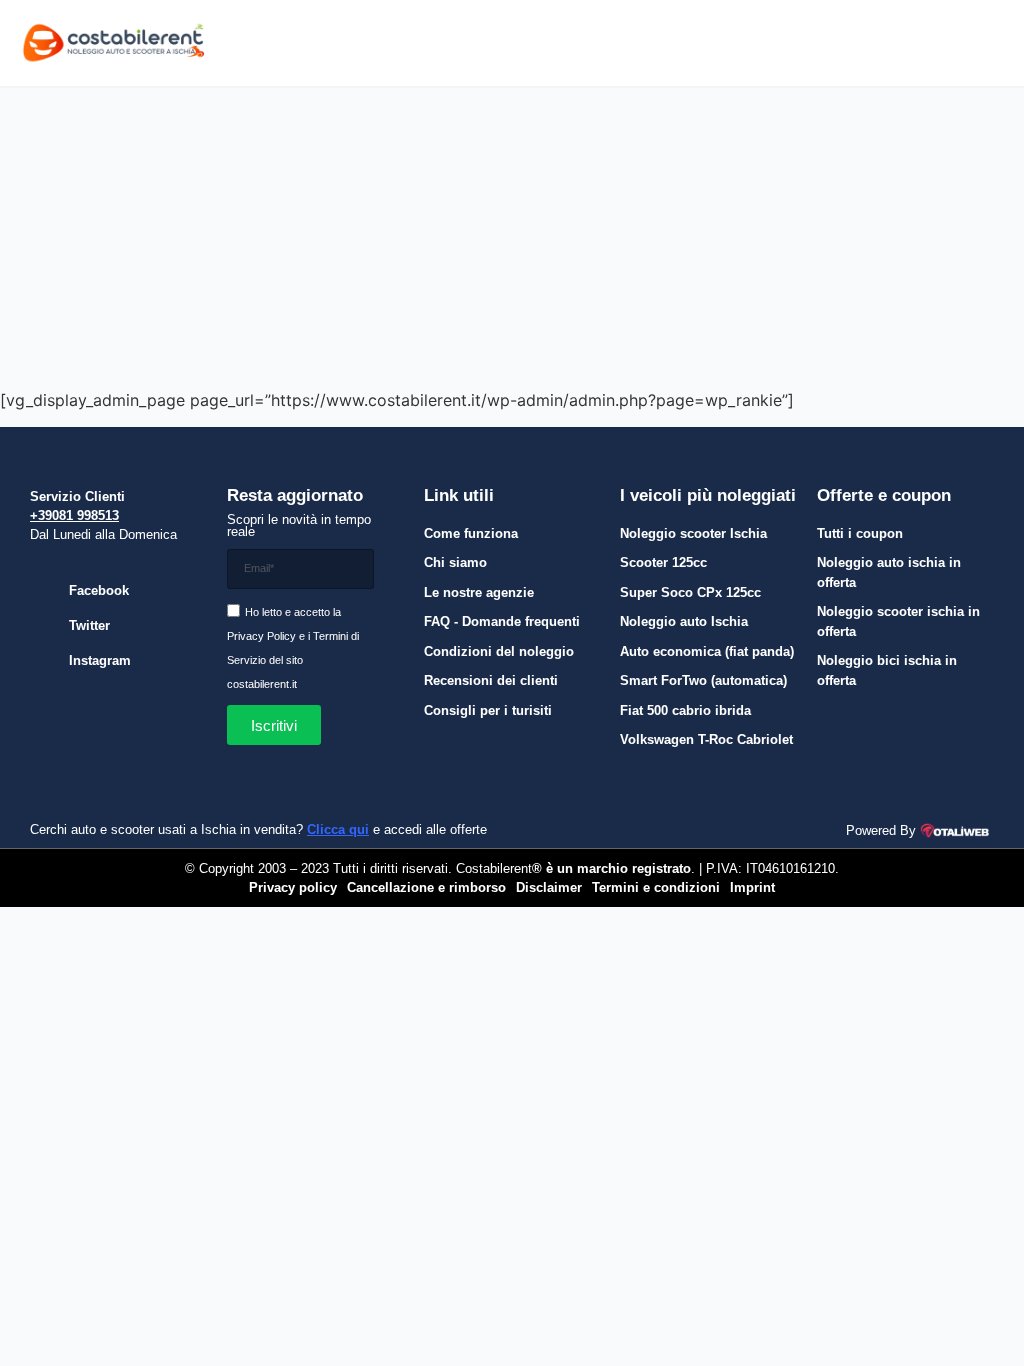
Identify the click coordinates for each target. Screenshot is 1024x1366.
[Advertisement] (512, 238)
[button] (799, 43)
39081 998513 (78, 515)
